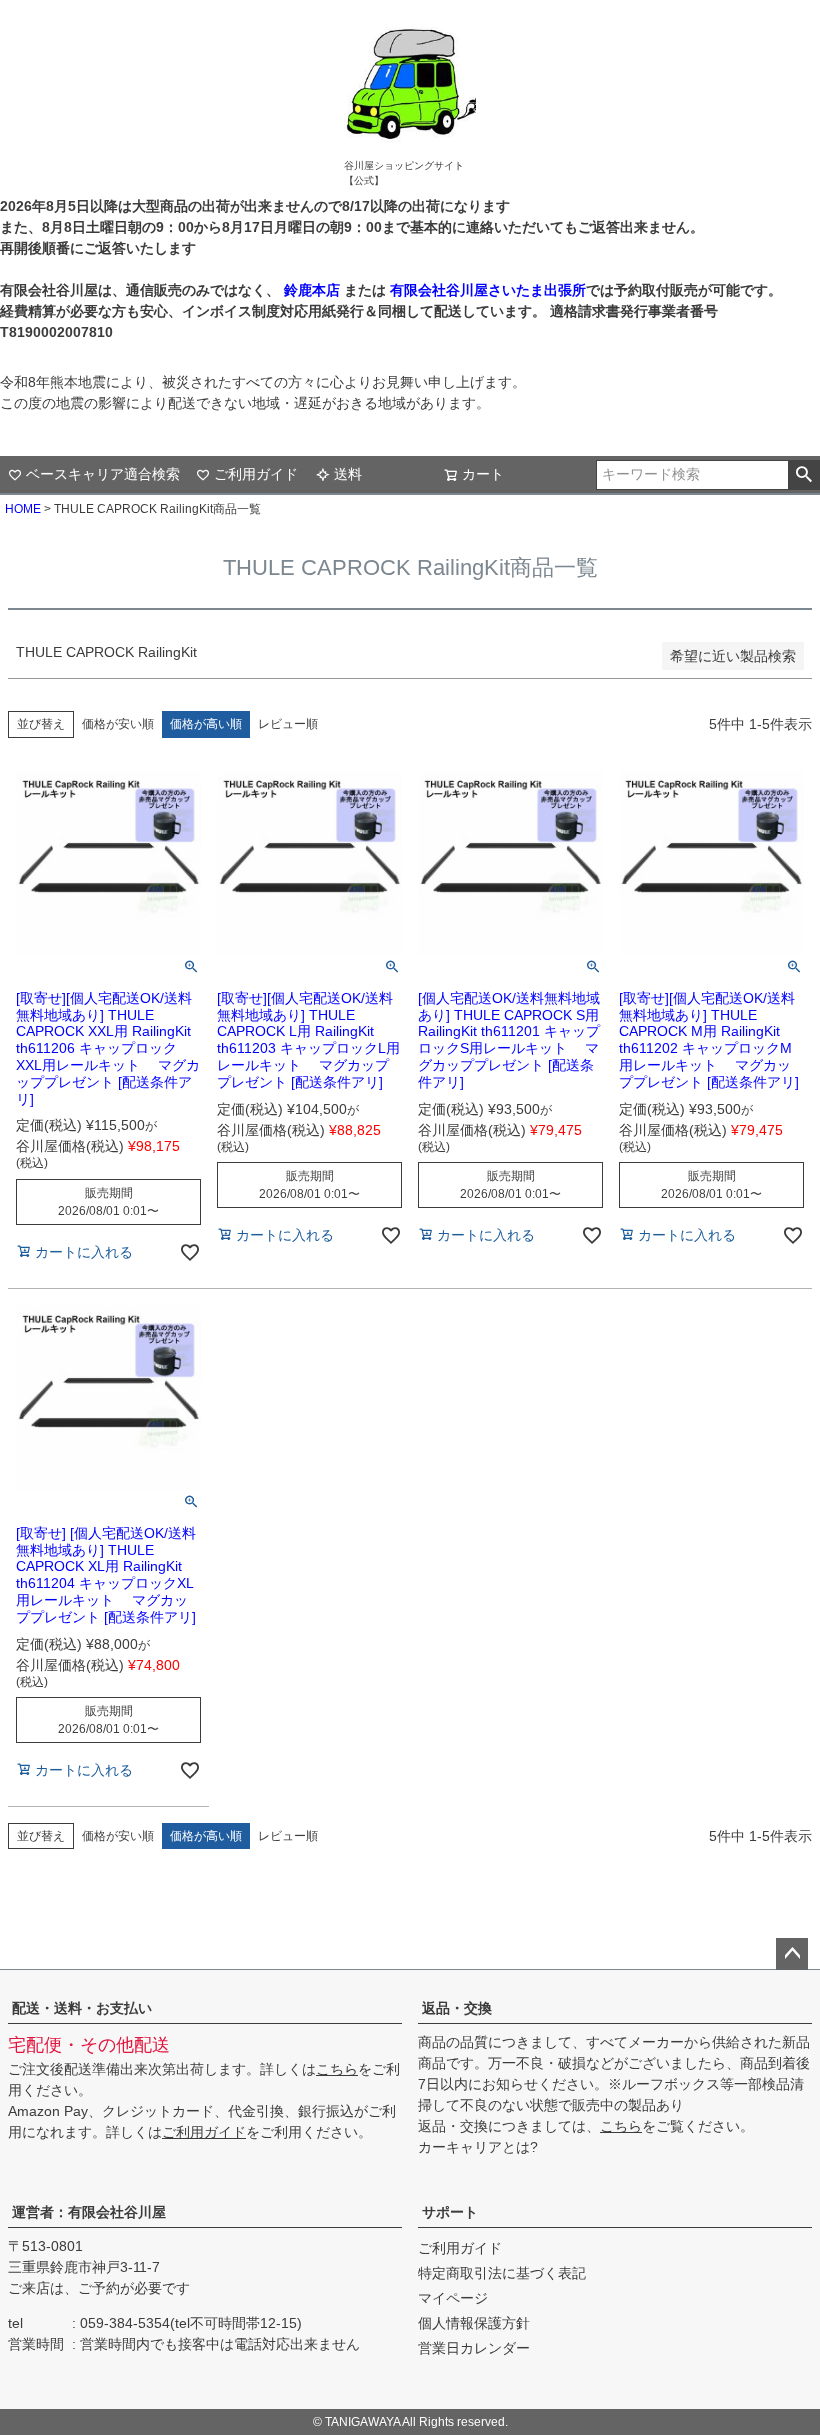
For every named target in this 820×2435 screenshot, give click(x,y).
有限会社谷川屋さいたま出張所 (486, 290)
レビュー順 (288, 724)
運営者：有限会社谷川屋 (89, 2212)
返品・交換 (457, 2008)
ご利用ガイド (256, 474)
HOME (23, 509)
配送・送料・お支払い (82, 2008)
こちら (337, 2069)
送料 (348, 474)
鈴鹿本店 (312, 290)
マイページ (453, 2298)
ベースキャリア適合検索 (103, 474)
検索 (803, 475)
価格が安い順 (118, 724)
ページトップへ (792, 1954)
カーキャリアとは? (478, 2147)
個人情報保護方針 (474, 2323)
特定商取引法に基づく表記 (502, 2273)
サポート (450, 2212)
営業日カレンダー (474, 2348)
